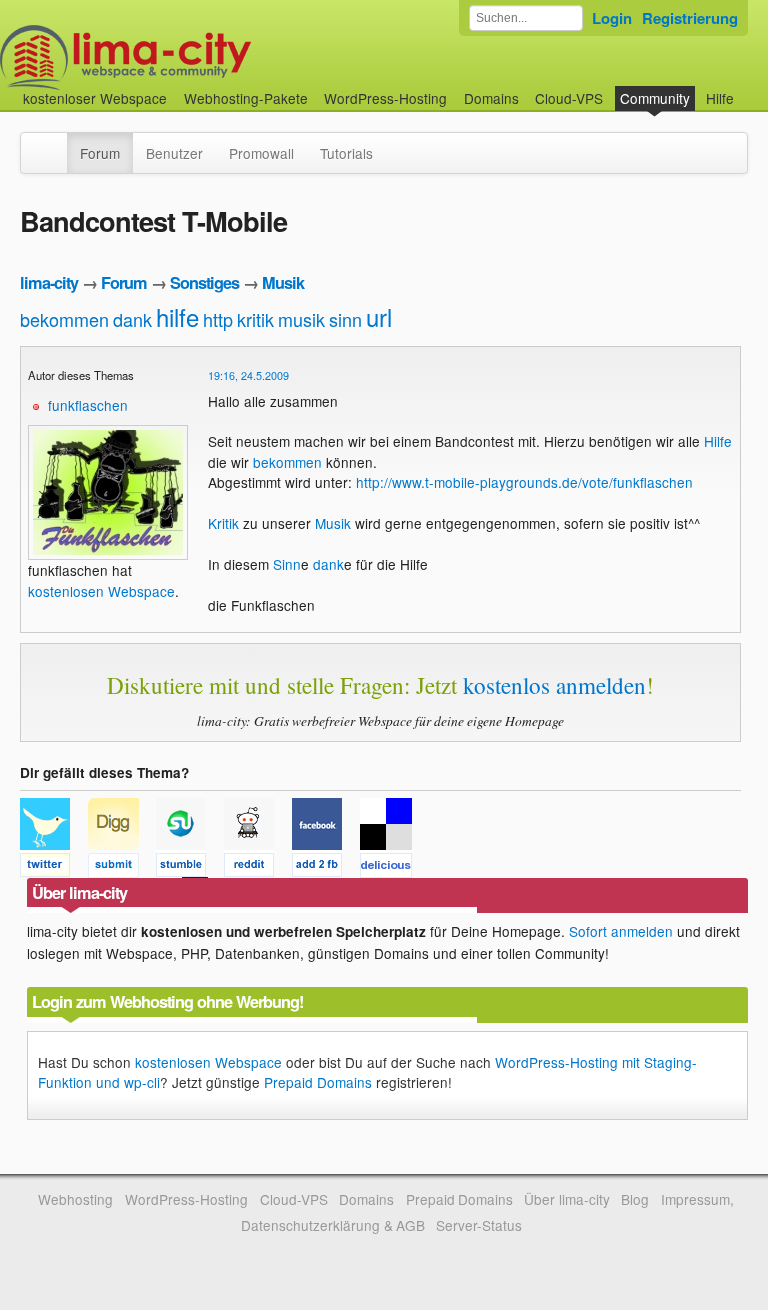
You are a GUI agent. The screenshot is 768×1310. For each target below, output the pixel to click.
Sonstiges (204, 282)
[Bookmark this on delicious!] (392, 868)
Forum (100, 153)
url (379, 316)
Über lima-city (566, 1199)
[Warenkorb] (750, 88)
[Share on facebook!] (326, 868)
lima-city (49, 282)
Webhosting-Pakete (246, 98)
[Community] (54, 143)
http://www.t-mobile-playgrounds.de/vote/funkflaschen (524, 482)
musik (301, 319)
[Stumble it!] (190, 868)
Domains (491, 98)
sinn (345, 319)
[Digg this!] (122, 868)
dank (132, 319)
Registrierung (690, 18)
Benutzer (174, 153)
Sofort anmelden (621, 931)
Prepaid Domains (318, 1082)
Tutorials (346, 153)
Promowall (261, 153)
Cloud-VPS (569, 98)
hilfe (177, 316)
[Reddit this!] (258, 868)
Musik (283, 282)
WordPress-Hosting (385, 98)
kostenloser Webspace (95, 98)
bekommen (64, 319)
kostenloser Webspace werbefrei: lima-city (200, 57)
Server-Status (479, 1225)
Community (655, 98)
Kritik (223, 523)
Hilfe (720, 98)
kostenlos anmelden (554, 685)
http (218, 319)
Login (612, 18)
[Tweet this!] (54, 868)
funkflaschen (88, 405)
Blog (635, 1199)
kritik (255, 319)
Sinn (287, 564)
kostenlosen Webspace (101, 591)
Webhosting (75, 1199)
